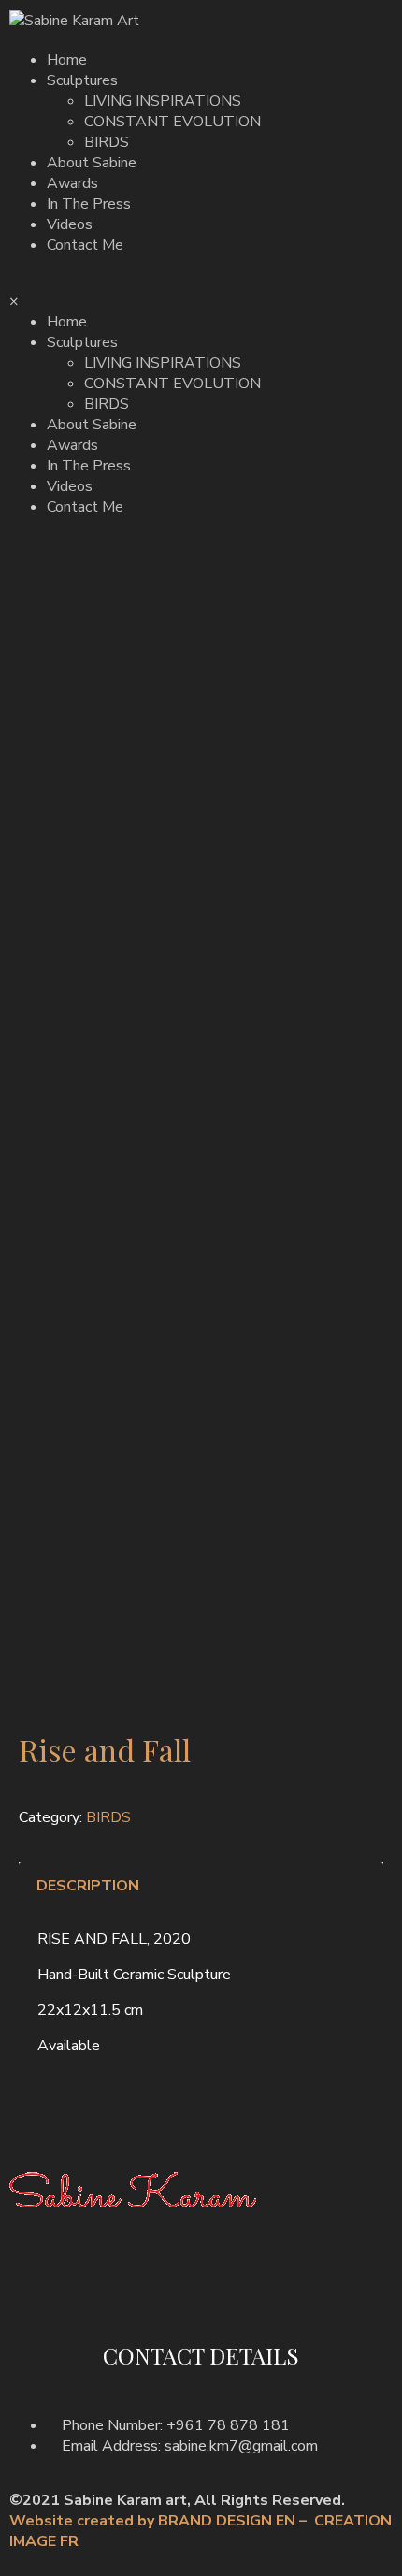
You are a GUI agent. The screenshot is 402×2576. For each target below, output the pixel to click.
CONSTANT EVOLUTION (172, 122)
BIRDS (107, 142)
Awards (72, 183)
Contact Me (85, 245)
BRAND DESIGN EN (229, 2521)
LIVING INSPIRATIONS (163, 101)
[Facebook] (33, 2293)
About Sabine (92, 163)
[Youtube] (134, 2293)
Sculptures (82, 80)
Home (67, 60)
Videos (70, 224)
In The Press (89, 204)
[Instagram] (83, 2293)
